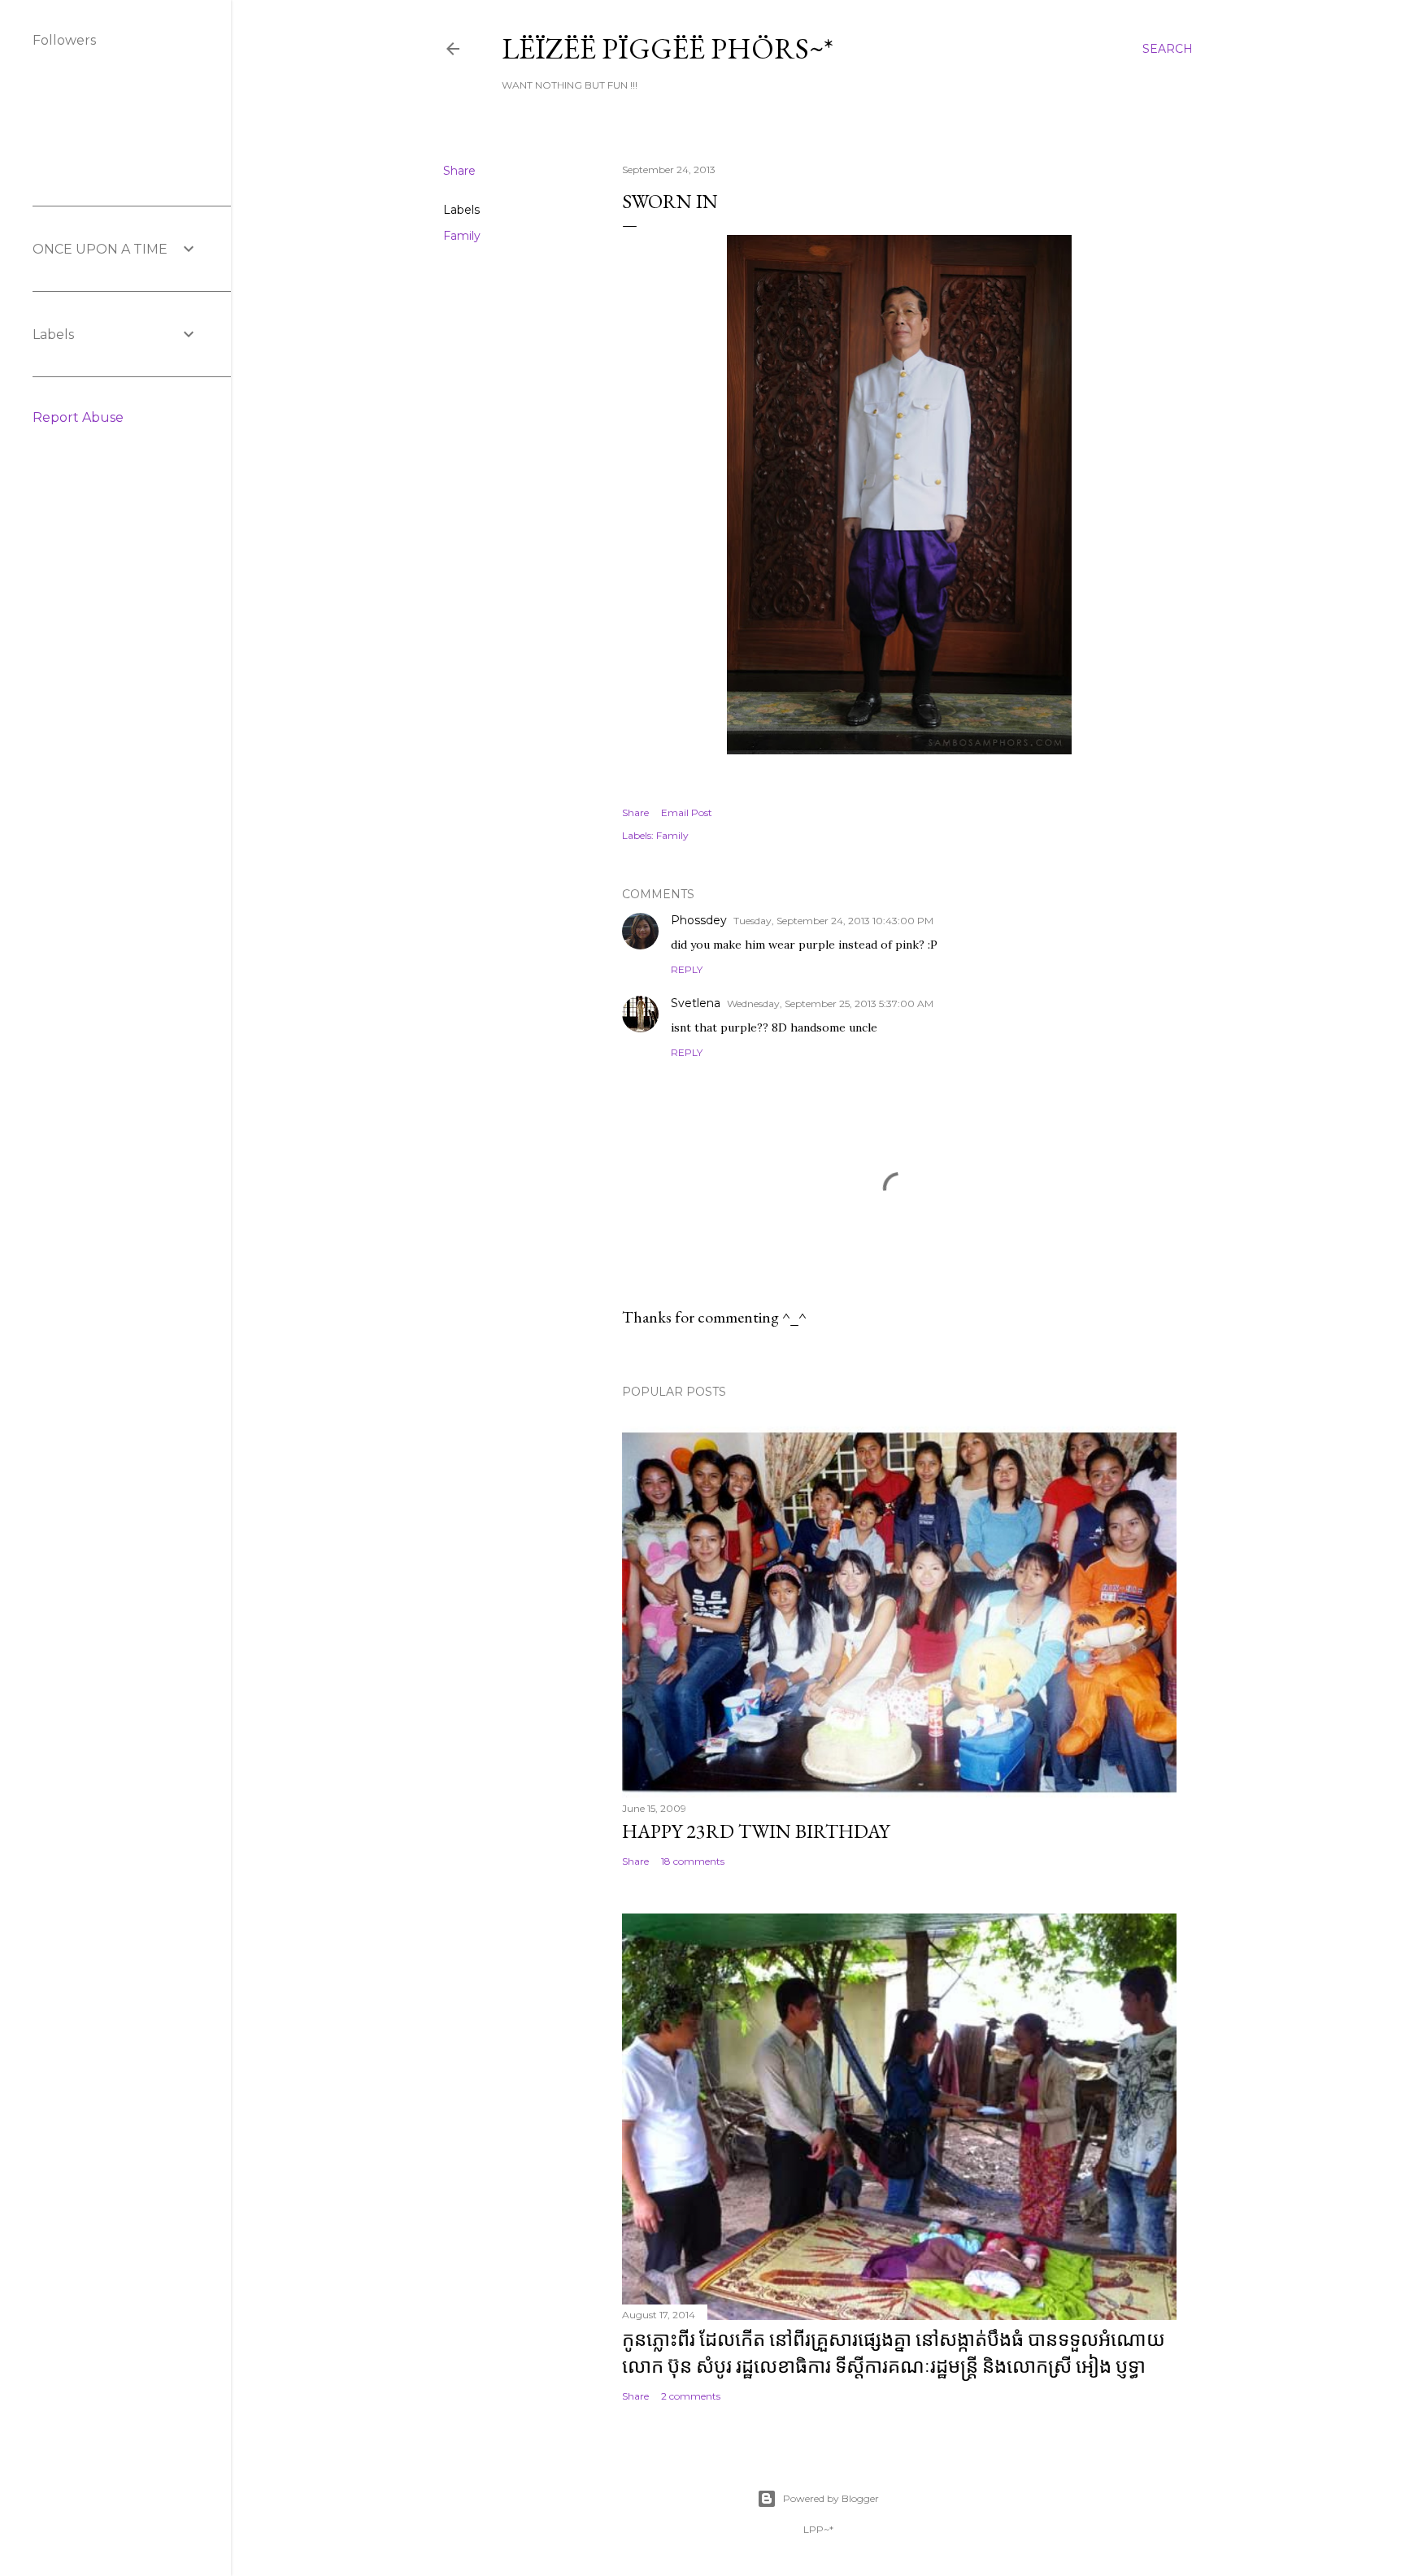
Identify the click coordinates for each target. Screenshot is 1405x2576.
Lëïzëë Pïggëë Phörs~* (668, 48)
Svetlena (696, 1003)
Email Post (687, 812)
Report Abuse (78, 417)
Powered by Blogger (831, 2498)
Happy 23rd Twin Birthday (756, 1831)
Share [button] (459, 171)
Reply (687, 969)
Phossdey (699, 920)
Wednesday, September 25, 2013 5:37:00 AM (830, 1003)
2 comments (691, 2396)
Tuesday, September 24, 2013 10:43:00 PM (833, 921)
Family (462, 236)
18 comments (693, 1861)
